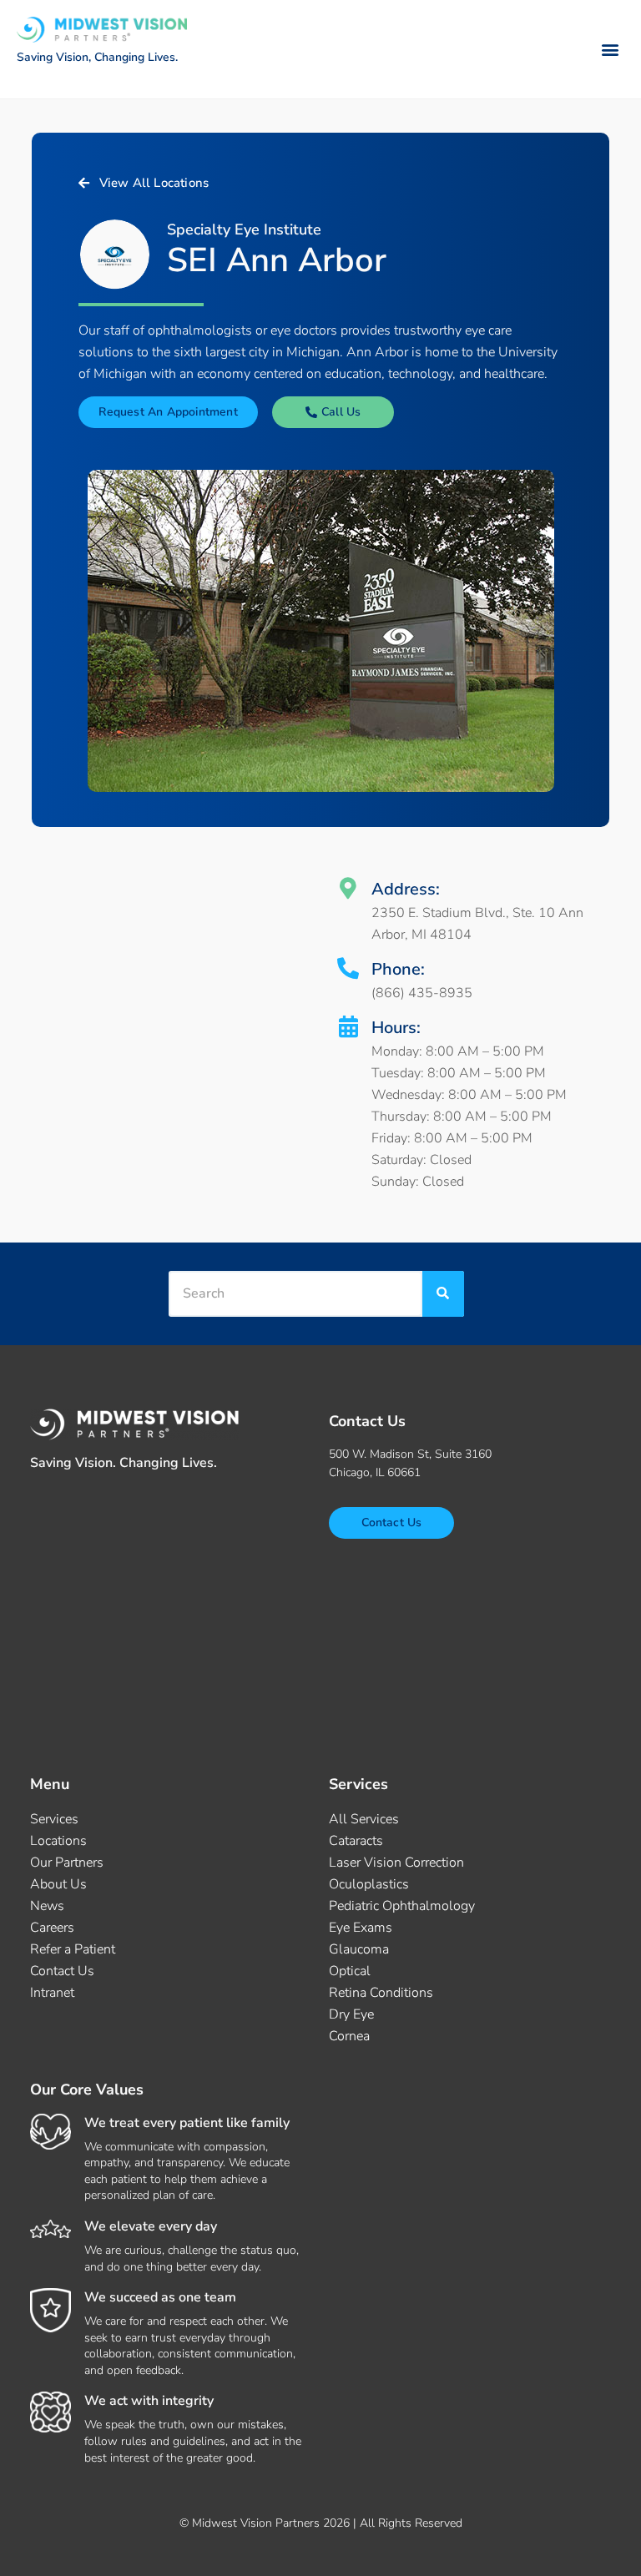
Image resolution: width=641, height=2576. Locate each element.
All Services (364, 1819)
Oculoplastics (369, 1884)
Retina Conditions (381, 1993)
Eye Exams (361, 1928)
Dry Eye (351, 2014)
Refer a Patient (73, 1949)
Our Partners (67, 1863)
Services (54, 1819)
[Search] (443, 1294)
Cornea (349, 2036)
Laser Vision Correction (396, 1863)
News (47, 1906)
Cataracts (356, 1841)
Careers (52, 1928)
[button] (611, 49)
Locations (58, 1841)
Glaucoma (359, 1949)
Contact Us (62, 1971)
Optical (350, 1971)
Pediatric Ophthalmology (402, 1906)
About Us (58, 1884)
